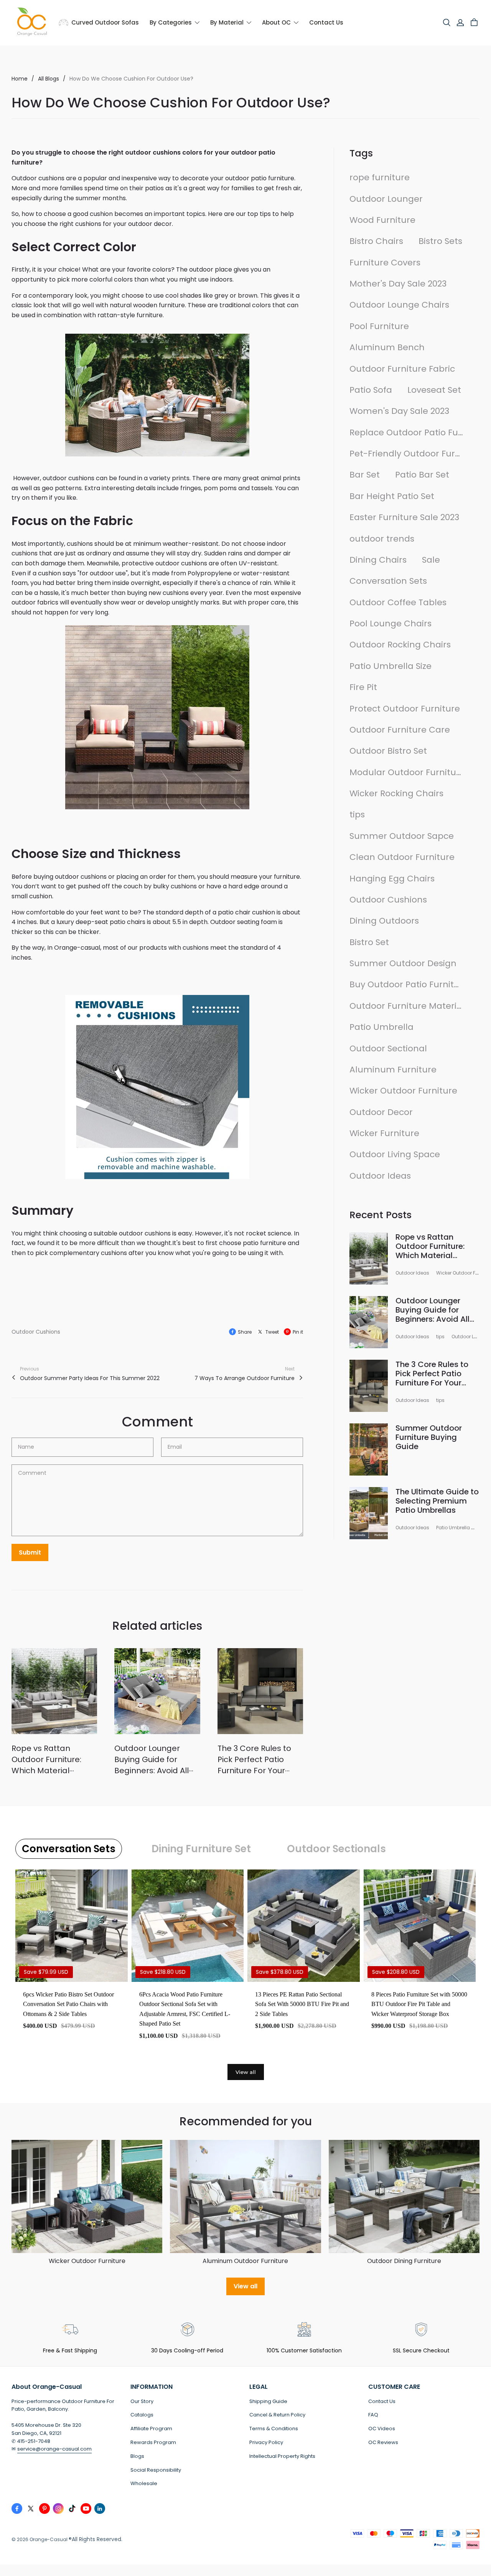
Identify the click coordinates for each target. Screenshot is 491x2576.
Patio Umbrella (381, 1027)
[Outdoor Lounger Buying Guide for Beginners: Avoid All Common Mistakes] (157, 1691)
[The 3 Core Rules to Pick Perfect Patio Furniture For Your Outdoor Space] (260, 1691)
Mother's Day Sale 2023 (398, 284)
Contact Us (382, 2401)
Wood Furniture (382, 220)
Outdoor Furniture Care (400, 730)
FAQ (373, 2415)
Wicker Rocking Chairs (396, 793)
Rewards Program (153, 2442)
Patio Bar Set (422, 475)
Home (20, 79)
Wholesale (144, 2483)
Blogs (137, 2456)
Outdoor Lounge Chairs (399, 305)
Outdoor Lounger (386, 199)
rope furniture (380, 177)
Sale (431, 560)
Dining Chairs (378, 560)
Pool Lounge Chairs (390, 623)
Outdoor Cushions (36, 1332)
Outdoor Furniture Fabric (402, 369)
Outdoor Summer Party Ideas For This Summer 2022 (90, 1378)
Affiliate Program (151, 2429)
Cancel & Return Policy (277, 2415)
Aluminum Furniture (393, 1070)
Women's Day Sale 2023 (399, 411)
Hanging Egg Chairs (392, 879)
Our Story (142, 2401)
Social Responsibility (156, 2470)
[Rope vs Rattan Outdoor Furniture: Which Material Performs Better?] (54, 1691)
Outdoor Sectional (388, 1048)
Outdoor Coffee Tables (398, 602)
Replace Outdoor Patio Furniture (407, 432)
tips (357, 814)
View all (246, 2072)
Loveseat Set (434, 390)
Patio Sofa (371, 390)
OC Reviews (383, 2442)
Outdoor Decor (381, 1112)
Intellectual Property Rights (282, 2456)
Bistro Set (369, 942)
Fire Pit (363, 687)
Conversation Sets (388, 581)
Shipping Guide (268, 2401)
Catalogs (142, 2415)
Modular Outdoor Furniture (407, 772)
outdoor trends (382, 539)
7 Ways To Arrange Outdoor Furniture (245, 1378)
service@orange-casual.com (54, 2449)
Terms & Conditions (274, 2429)
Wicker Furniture (384, 1133)
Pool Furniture (379, 326)
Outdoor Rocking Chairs (400, 645)
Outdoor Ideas (380, 1176)
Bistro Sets (440, 241)
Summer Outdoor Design (403, 963)
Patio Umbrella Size (390, 666)
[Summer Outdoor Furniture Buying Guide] (369, 1449)
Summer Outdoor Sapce (402, 836)
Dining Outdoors (384, 921)
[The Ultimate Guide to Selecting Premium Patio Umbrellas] (369, 1513)
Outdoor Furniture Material (407, 1006)
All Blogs (49, 79)
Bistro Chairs (376, 241)
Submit (30, 1552)
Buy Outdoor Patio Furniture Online (407, 984)
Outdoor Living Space (395, 1154)
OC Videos (382, 2429)
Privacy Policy (266, 2442)
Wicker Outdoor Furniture (403, 1091)
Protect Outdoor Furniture (405, 709)
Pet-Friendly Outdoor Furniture (407, 454)
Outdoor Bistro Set (388, 751)
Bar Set (365, 475)
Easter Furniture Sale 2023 (404, 517)
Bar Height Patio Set (392, 496)
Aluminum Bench (387, 347)
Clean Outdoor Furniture (402, 857)
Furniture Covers (385, 263)
